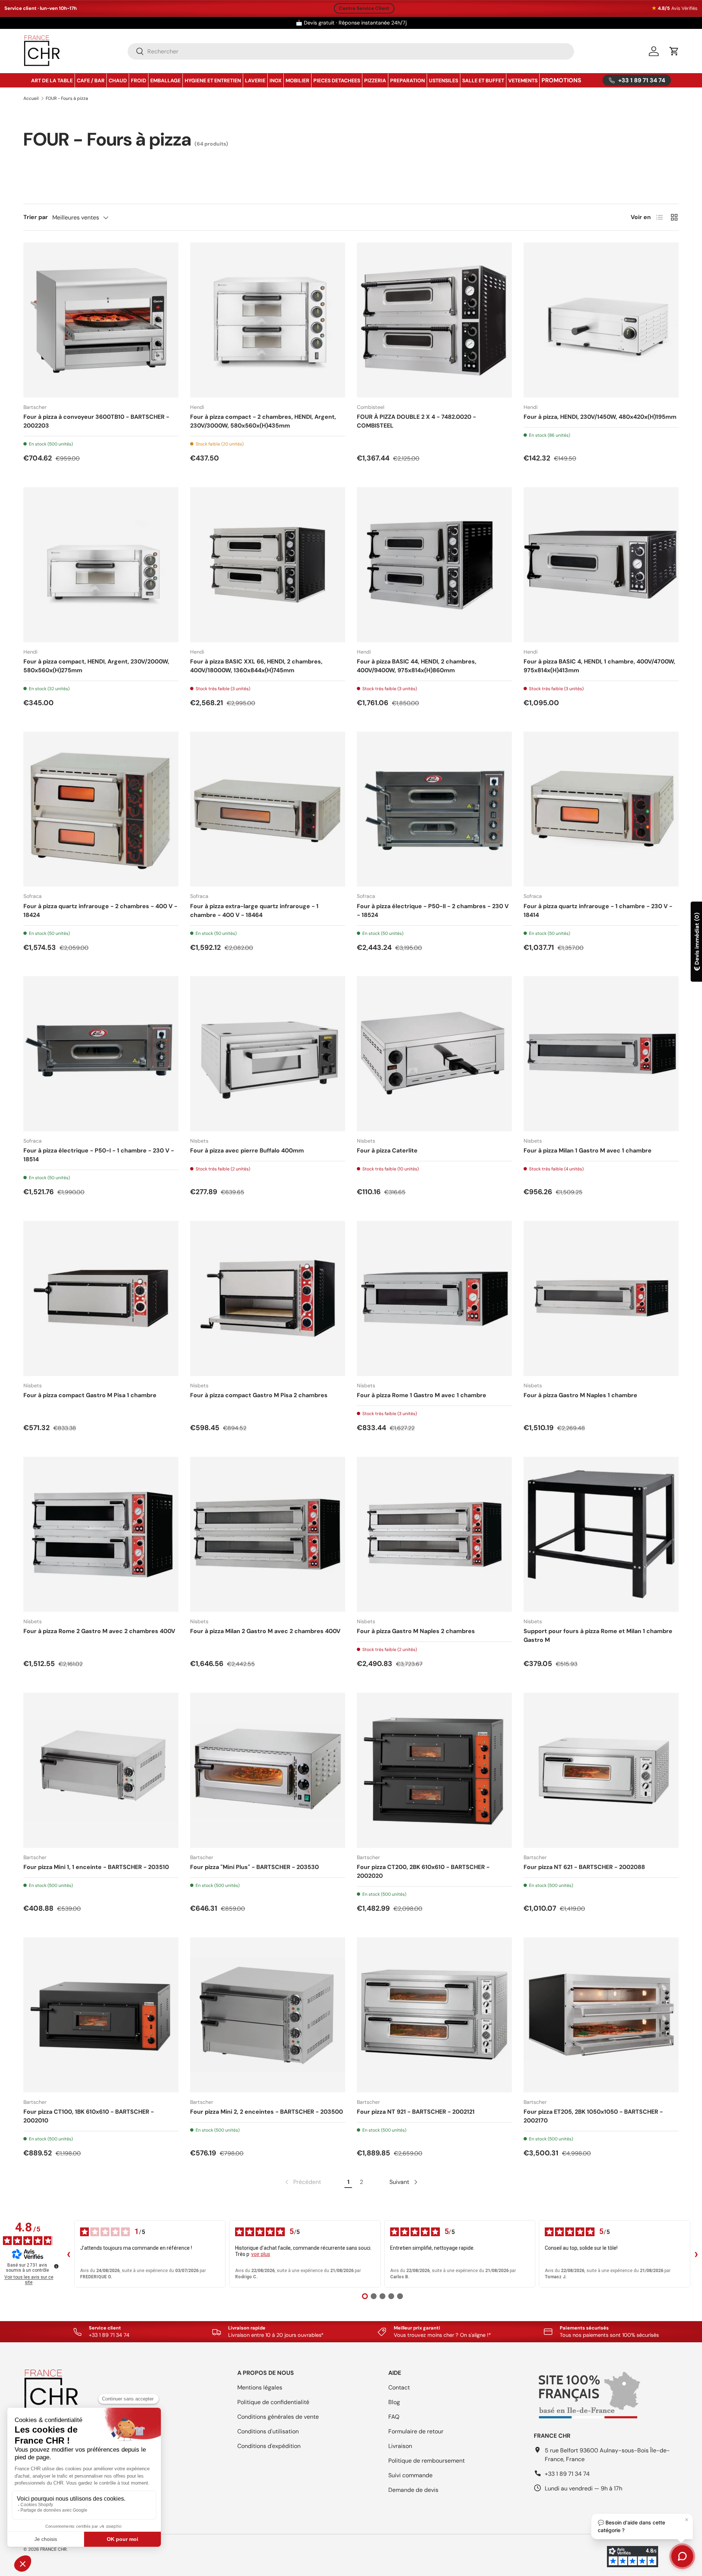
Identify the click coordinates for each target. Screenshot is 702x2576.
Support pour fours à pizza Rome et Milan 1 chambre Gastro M (598, 1635)
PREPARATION (407, 80)
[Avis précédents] (68, 2254)
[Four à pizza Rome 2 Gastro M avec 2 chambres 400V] (101, 1534)
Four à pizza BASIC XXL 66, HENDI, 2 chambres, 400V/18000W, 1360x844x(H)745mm (256, 666)
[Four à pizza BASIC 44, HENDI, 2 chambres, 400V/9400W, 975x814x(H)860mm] (434, 565)
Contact (399, 2387)
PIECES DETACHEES (337, 80)
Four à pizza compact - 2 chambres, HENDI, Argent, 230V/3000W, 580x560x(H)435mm (263, 421)
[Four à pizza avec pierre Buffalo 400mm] (268, 1054)
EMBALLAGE (165, 80)
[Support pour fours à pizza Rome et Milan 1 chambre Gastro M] (601, 1534)
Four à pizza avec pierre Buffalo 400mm (247, 1150)
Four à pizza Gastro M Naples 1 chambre (580, 1395)
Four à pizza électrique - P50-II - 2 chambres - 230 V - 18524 (433, 911)
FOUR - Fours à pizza (67, 98)
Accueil (31, 98)
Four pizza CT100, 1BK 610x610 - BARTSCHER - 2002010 (89, 2116)
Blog (394, 2402)
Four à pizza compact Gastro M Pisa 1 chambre (90, 1395)
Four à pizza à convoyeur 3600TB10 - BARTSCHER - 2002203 (96, 421)
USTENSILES (444, 80)
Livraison (400, 2446)
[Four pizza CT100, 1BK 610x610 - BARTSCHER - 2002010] (101, 2015)
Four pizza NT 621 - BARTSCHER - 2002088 (584, 1867)
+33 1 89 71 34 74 (567, 2474)
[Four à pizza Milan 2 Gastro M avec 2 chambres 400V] (268, 1534)
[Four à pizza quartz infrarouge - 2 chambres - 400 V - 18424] (101, 809)
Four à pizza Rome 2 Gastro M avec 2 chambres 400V (99, 1631)
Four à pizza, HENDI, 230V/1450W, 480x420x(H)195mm (600, 417)
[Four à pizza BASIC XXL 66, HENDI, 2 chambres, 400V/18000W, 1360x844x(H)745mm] (268, 565)
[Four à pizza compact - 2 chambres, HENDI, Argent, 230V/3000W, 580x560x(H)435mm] (268, 320)
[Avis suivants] (696, 2254)
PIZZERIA (375, 80)
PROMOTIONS (561, 80)
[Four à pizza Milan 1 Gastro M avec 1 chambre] (601, 1054)
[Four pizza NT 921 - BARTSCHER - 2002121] (434, 2015)
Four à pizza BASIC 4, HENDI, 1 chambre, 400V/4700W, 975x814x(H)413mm (599, 666)
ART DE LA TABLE (52, 80)
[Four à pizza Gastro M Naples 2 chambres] (434, 1534)
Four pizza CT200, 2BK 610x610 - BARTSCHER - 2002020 (423, 1871)
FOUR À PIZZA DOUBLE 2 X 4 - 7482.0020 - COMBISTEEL (416, 421)
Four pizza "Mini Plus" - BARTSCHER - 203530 (254, 1867)
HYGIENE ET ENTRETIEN (213, 80)
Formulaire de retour (416, 2431)
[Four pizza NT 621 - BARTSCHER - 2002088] (601, 1770)
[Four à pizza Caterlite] (434, 1054)
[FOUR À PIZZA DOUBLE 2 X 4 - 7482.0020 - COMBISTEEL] (434, 320)
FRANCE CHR (53, 2549)
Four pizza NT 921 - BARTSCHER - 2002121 (416, 2112)
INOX (275, 80)
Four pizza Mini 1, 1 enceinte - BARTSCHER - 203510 (96, 1867)
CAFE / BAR (91, 80)
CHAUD (118, 80)
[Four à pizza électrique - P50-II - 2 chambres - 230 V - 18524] (434, 809)
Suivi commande (410, 2475)
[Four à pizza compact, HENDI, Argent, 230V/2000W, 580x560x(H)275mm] (101, 565)
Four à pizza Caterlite (387, 1150)
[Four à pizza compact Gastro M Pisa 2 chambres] (268, 1298)
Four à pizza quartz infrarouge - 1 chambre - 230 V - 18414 (598, 911)
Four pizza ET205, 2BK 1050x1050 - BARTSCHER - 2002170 (593, 2116)
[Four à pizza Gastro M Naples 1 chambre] (601, 1298)
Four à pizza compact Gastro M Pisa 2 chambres (259, 1395)
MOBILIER (297, 80)
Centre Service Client (364, 8)
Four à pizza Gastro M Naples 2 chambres (416, 1631)
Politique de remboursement (427, 2461)
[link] (302, 2182)
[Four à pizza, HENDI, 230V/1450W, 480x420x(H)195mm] (601, 320)
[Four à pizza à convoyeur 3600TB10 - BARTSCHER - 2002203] (101, 320)
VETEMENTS (523, 80)
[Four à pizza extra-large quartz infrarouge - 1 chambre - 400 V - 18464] (268, 809)
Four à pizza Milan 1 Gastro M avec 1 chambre (588, 1150)
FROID (139, 80)
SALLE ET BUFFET (483, 80)
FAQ (394, 2417)
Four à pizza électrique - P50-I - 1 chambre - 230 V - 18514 (99, 1155)
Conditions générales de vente (278, 2417)
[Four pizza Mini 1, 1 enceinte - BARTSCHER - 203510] (101, 1770)
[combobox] (351, 51)
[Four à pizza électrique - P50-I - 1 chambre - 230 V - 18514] (101, 1054)
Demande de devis (413, 2490)
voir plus (261, 2254)
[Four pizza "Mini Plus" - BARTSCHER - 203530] (268, 1770)
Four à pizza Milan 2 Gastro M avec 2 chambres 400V (265, 1631)
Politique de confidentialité (273, 2402)
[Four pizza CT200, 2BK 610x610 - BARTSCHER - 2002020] (434, 1770)
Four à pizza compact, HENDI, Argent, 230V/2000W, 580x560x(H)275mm (96, 666)
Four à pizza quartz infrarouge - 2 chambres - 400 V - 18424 (100, 911)
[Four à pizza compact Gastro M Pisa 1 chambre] (101, 1298)
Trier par (36, 217)
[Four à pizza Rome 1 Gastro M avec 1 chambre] (434, 1298)
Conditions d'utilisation (268, 2431)
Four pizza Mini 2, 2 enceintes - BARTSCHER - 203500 (267, 2112)
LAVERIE (255, 80)
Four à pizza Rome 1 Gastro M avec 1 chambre (422, 1395)
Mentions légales (260, 2387)
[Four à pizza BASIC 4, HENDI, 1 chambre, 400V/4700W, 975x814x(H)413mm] (601, 565)
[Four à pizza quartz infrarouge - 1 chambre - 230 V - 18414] (601, 809)
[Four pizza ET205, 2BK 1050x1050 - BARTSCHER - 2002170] (601, 2015)
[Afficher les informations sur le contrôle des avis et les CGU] (56, 2266)
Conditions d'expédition (269, 2446)
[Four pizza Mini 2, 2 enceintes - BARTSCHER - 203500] (268, 2015)
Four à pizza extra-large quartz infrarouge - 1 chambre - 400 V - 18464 (254, 911)
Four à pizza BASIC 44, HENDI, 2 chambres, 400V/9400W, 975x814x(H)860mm (417, 666)
